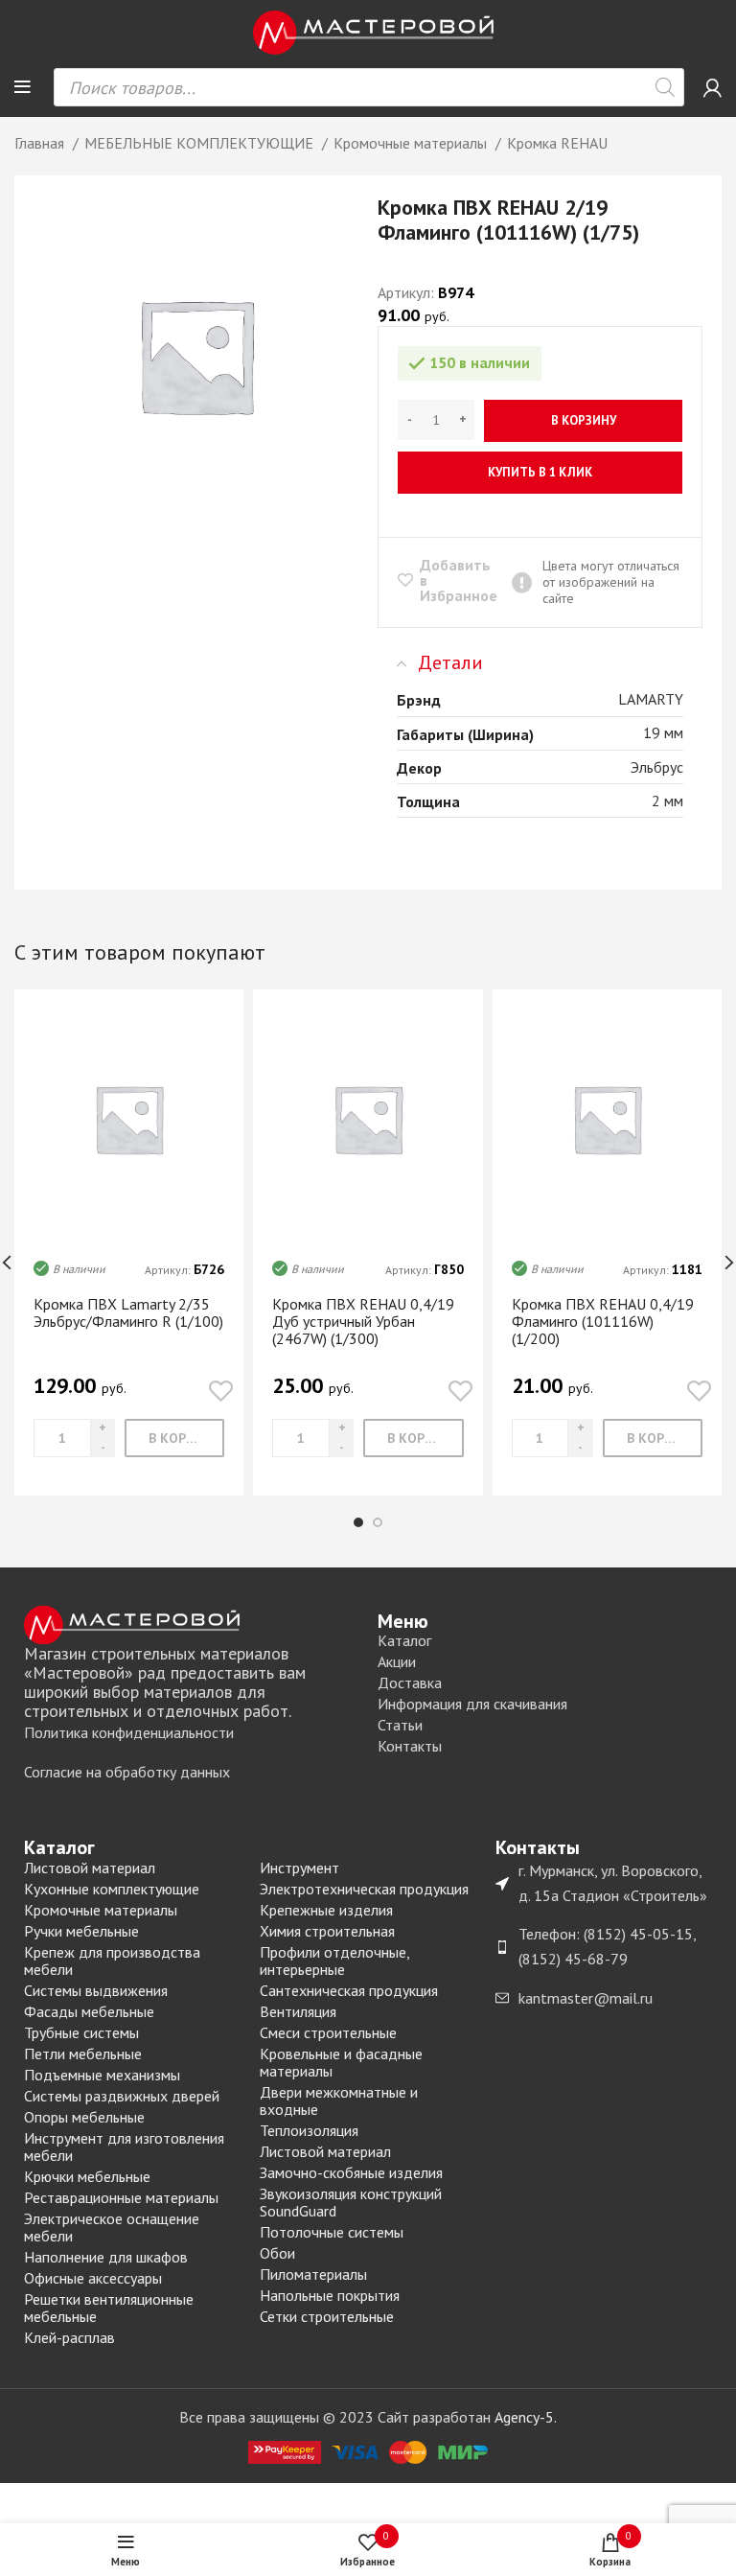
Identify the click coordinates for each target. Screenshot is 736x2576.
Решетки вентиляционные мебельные (109, 2308)
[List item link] (191, 1733)
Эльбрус (657, 767)
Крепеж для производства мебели (112, 1961)
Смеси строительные (328, 2032)
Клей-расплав (69, 2337)
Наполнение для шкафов (106, 2257)
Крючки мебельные (87, 2176)
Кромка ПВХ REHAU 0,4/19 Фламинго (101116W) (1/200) (603, 1321)
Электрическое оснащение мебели (112, 2227)
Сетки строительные (327, 2316)
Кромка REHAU (557, 143)
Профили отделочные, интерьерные (334, 1961)
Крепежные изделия (326, 1910)
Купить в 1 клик (540, 472)
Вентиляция (298, 2011)
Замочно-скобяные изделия (351, 2172)
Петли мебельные (83, 2054)
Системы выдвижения (96, 1990)
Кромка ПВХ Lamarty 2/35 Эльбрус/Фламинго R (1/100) (128, 1312)
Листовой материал (90, 1868)
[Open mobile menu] (23, 87)
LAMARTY (651, 699)
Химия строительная (327, 1931)
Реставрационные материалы (121, 2197)
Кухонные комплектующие (112, 1889)
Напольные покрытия (330, 2295)
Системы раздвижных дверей (122, 2096)
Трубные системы (81, 2032)
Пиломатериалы (313, 2274)
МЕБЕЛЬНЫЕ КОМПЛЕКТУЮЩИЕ (201, 143)
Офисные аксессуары (93, 2278)
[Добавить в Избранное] (221, 1392)
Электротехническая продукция (364, 1889)
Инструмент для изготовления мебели (124, 2147)
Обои (277, 2253)
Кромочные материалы (412, 143)
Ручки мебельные (81, 1931)
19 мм (663, 732)
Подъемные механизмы (102, 2075)
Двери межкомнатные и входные (339, 2100)
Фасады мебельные (89, 2011)
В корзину (584, 420)
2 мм (667, 801)
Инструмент (299, 1868)
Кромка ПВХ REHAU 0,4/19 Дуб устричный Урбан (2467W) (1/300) (363, 1321)
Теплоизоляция (309, 2130)
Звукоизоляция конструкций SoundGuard (351, 2202)
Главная (41, 143)
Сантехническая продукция (349, 1990)
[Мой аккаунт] (713, 87)
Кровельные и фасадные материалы (341, 2062)
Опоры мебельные (84, 2117)
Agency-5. (526, 2417)
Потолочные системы (332, 2232)
